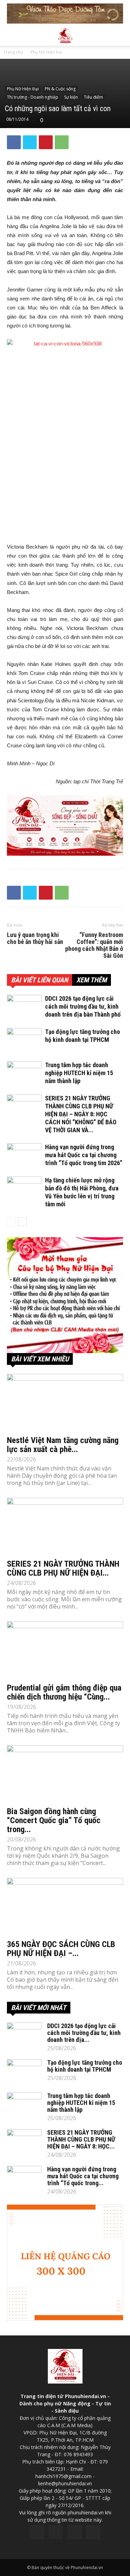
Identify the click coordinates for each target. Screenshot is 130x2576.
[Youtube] (93, 2532)
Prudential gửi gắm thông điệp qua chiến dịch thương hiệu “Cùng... (64, 1692)
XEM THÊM (92, 980)
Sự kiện (71, 97)
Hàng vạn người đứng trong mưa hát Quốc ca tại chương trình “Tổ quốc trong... (83, 2176)
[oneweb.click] (65, 825)
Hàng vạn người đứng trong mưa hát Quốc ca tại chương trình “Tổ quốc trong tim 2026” (84, 1155)
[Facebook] (37, 2532)
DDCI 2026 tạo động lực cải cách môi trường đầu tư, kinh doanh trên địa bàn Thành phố (83, 1006)
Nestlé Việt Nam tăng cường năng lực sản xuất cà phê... (63, 1445)
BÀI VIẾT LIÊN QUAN (40, 980)
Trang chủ (13, 52)
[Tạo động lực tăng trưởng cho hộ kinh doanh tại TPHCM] (24, 1040)
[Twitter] (56, 2532)
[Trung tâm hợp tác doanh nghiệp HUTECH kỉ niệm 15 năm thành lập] (24, 1073)
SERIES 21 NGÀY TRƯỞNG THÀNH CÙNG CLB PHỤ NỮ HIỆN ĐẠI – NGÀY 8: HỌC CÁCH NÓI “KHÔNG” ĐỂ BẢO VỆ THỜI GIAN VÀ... (81, 1114)
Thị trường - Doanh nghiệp (33, 97)
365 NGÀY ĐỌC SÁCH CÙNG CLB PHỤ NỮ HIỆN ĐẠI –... (61, 1949)
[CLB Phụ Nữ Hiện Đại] (65, 1295)
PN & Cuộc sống (60, 89)
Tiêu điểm (93, 97)
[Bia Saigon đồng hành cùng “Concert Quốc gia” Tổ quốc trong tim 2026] (65, 1774)
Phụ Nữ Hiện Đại (46, 52)
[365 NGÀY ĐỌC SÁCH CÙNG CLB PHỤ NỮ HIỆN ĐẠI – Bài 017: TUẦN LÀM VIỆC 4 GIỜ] (65, 1906)
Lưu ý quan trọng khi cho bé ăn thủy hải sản (35, 938)
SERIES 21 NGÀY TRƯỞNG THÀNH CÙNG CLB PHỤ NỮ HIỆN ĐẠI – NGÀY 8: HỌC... (81, 2139)
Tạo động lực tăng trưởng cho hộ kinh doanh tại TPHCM (85, 2066)
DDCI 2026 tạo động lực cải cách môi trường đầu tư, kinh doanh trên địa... (84, 2033)
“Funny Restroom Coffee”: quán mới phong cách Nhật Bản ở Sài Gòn (94, 945)
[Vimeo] (75, 2532)
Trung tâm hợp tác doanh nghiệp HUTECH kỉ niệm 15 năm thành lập (79, 1073)
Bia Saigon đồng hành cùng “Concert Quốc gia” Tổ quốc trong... (54, 1820)
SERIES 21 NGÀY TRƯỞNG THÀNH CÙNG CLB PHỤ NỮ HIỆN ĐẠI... (63, 1568)
